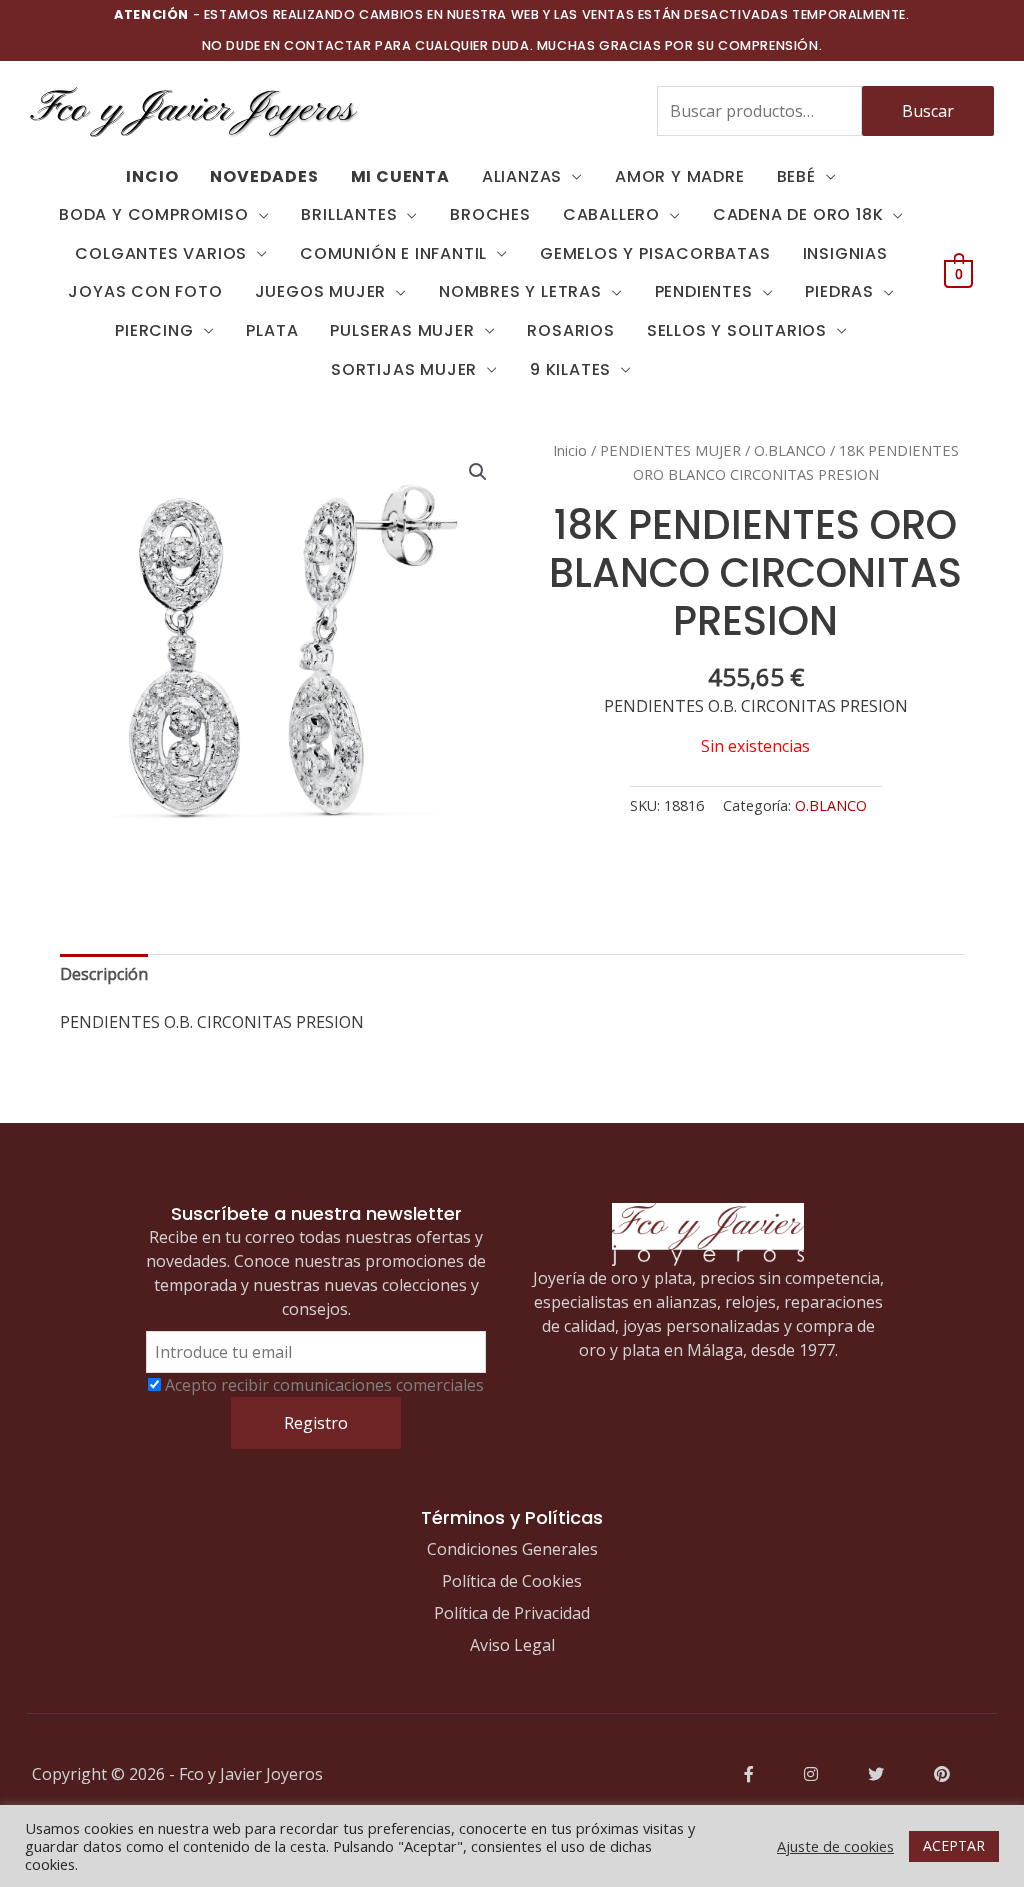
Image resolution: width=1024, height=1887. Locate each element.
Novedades (264, 176)
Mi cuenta (400, 176)
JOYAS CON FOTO (145, 291)
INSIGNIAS (845, 253)
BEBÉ (796, 176)
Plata (272, 330)
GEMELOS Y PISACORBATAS (655, 253)
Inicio (570, 450)
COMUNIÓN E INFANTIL (393, 253)
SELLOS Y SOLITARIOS (737, 330)
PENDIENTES (704, 291)
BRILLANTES (349, 214)
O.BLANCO (790, 450)
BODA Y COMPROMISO (154, 214)
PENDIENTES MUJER (670, 450)
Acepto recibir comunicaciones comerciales (324, 1385)
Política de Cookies (512, 1581)
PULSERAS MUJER (402, 330)
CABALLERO (611, 214)
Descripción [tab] (104, 974)
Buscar (928, 111)
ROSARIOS (570, 330)
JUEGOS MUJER (321, 291)
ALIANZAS (522, 176)
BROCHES (490, 214)
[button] (478, 472)
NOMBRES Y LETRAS (520, 291)
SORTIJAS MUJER (404, 369)
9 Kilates (570, 369)
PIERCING (154, 330)
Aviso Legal (512, 1645)
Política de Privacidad (512, 1613)
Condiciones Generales (512, 1549)
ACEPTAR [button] (954, 1845)
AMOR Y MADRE (680, 176)
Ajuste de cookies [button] (835, 1846)
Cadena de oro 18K (798, 214)
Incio (152, 176)
